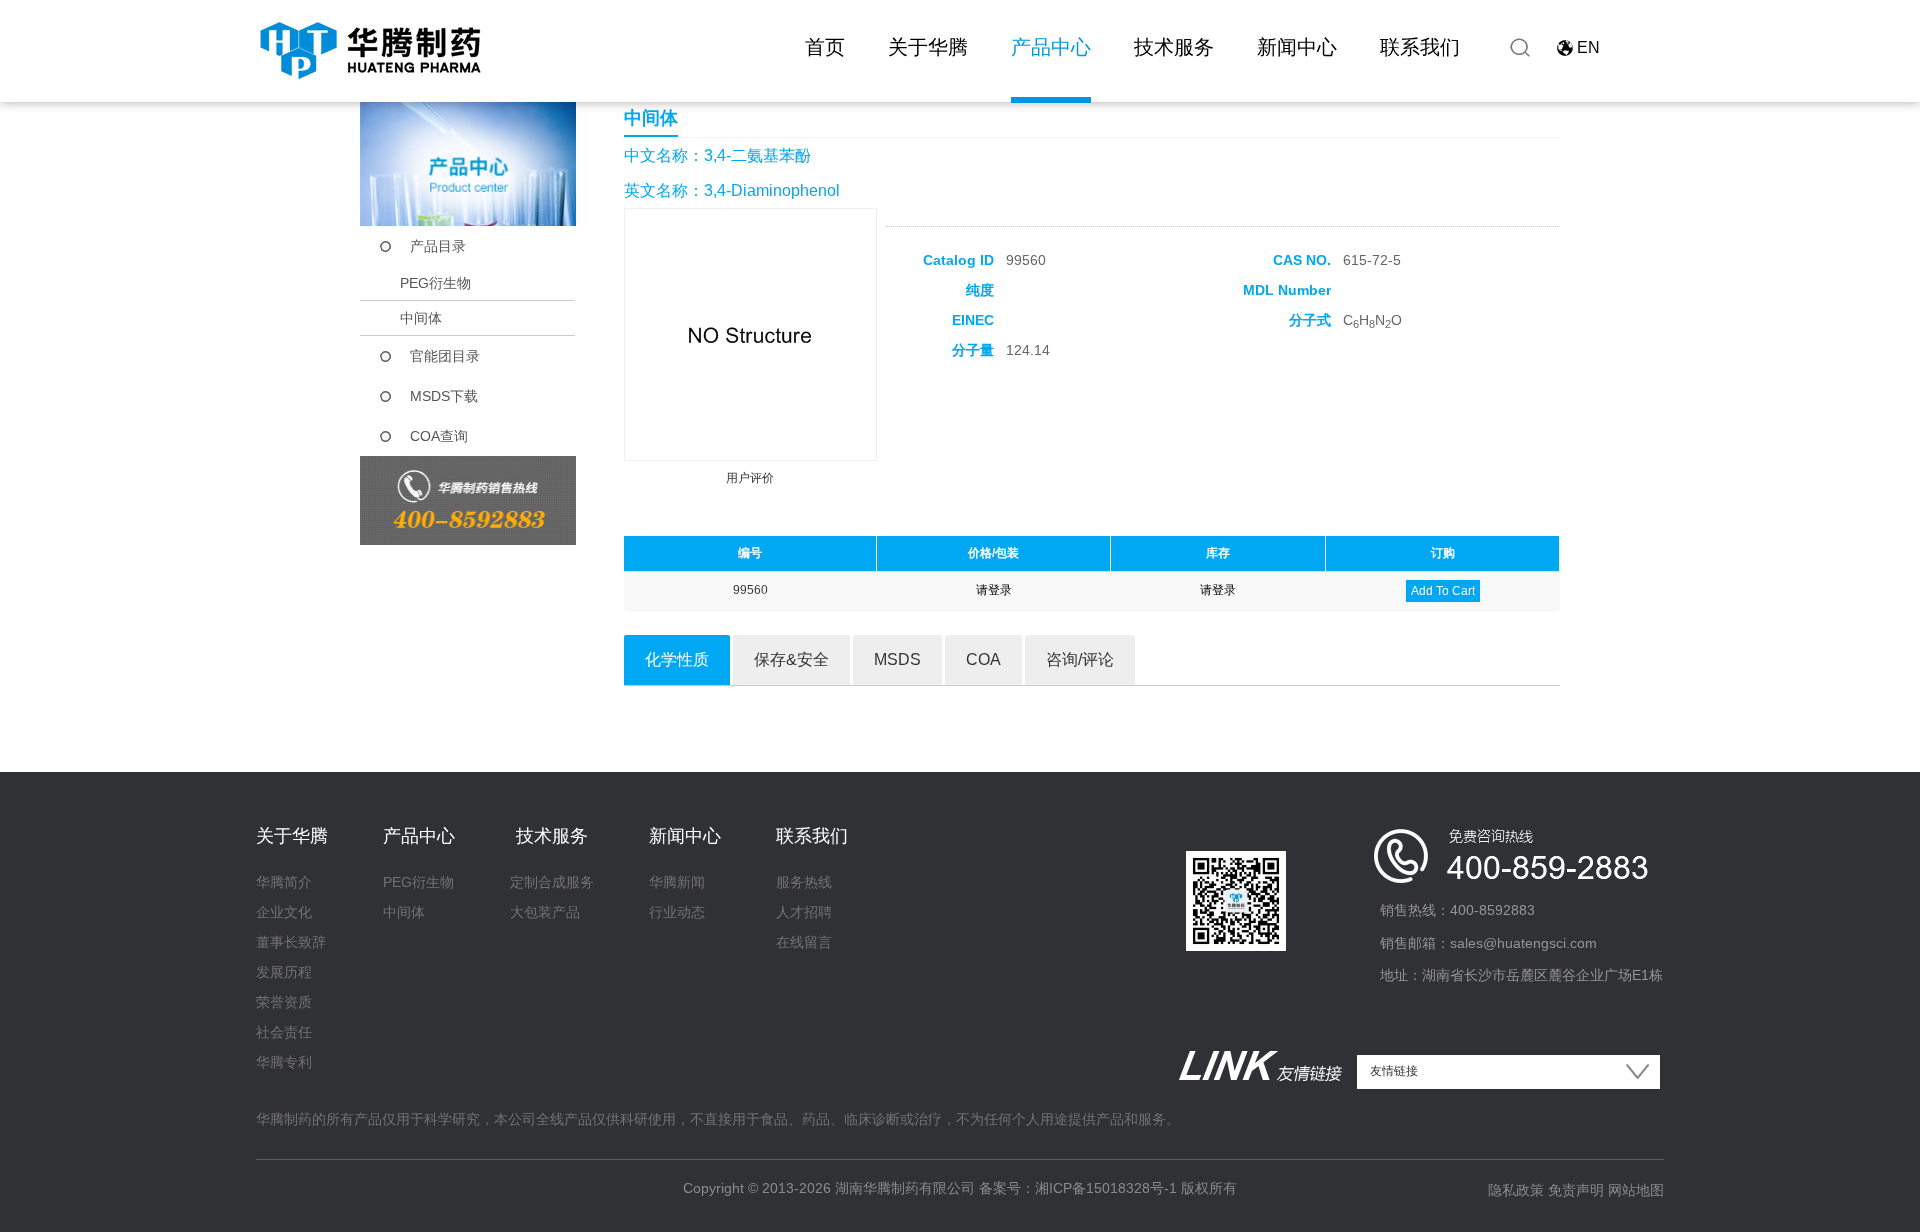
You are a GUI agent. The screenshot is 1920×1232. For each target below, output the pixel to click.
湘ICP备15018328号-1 (1106, 1188)
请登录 (994, 590)
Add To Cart (1443, 591)
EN (1588, 47)
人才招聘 (804, 912)
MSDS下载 (444, 396)
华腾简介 (284, 882)
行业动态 (677, 912)
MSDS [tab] (897, 659)
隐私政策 (1516, 1190)
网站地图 (1636, 1190)
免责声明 (1576, 1190)
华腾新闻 (677, 882)
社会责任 (284, 1032)
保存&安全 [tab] (791, 659)
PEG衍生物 (435, 283)
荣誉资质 (284, 1002)
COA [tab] (983, 659)
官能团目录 (445, 356)
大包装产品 (545, 912)
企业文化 (284, 912)
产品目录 (438, 246)
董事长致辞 (291, 942)
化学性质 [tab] (677, 659)
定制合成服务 (552, 882)
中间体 (421, 318)
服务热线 (804, 882)
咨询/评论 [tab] (1080, 659)
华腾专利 (284, 1062)
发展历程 (284, 972)
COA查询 (439, 436)
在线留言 (804, 942)
